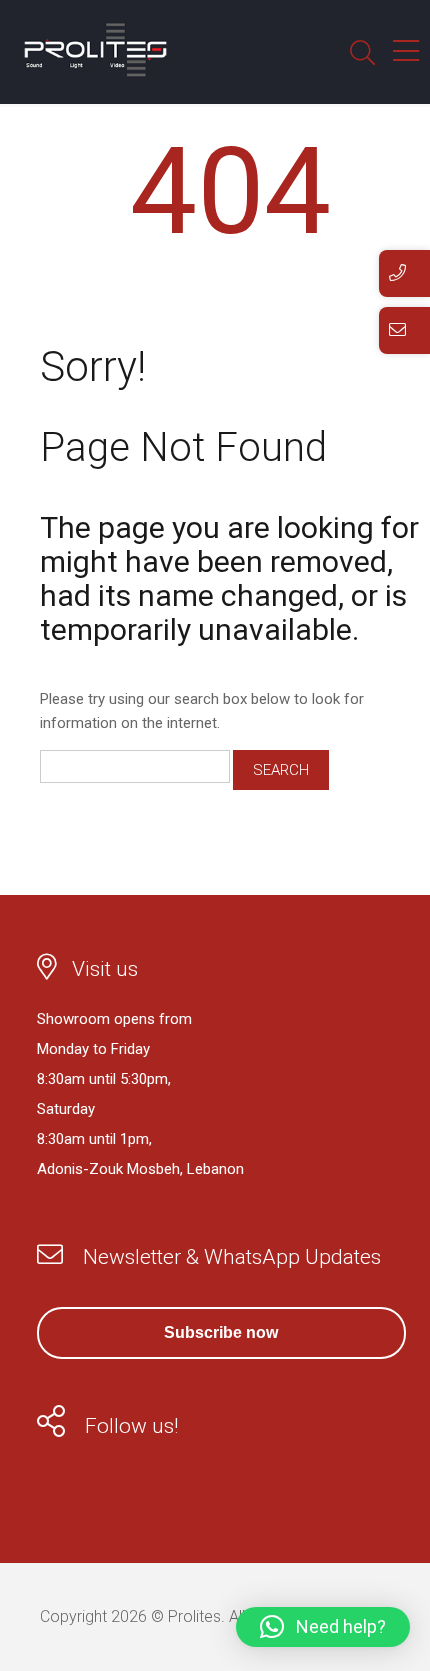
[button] (323, 1627)
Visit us (105, 969)
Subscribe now (221, 1332)
